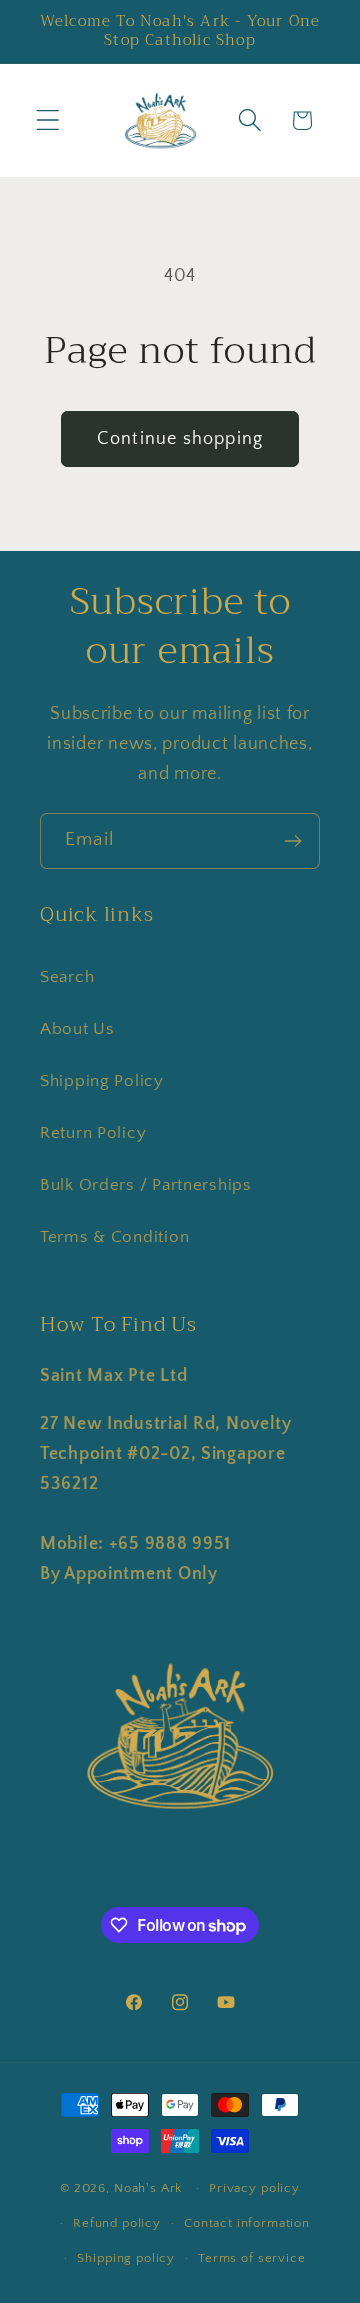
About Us (77, 1029)
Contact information (247, 2223)
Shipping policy (126, 2258)
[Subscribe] (292, 841)
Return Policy (93, 1133)
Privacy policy (254, 2188)
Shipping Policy (102, 1081)
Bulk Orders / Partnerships (146, 1185)
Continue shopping (180, 439)
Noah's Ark (148, 2188)
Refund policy (117, 2223)
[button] (48, 120)
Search (67, 977)
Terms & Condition (114, 1237)
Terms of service (251, 2258)
